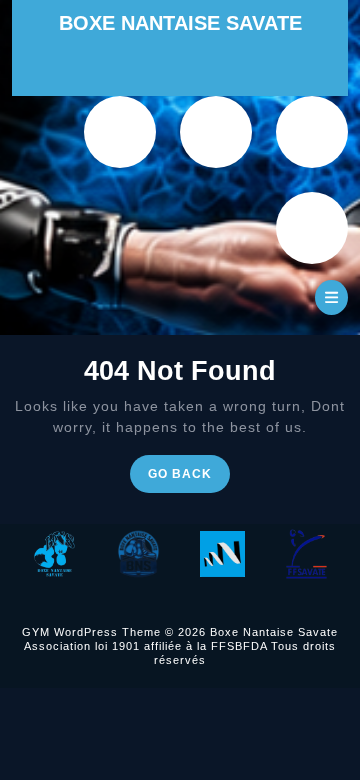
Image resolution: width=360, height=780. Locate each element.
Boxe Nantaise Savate (180, 23)
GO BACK (189, 478)
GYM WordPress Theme (91, 632)
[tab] (331, 297)
